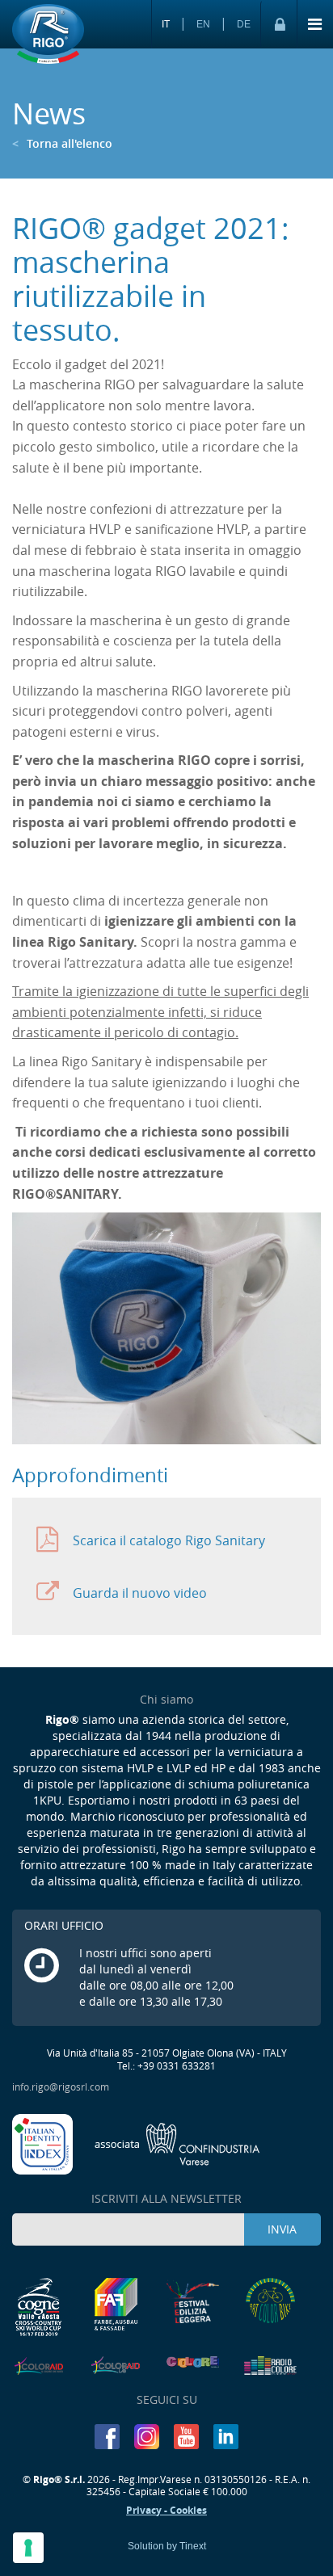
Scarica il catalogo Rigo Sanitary (169, 1540)
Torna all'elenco (62, 143)
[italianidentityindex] (44, 2142)
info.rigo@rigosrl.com (61, 2086)
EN (203, 24)
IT (166, 24)
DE (244, 24)
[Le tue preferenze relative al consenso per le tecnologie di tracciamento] (28, 2548)
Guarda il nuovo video (140, 1593)
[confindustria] (177, 2142)
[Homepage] (48, 35)
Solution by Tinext (167, 2546)
